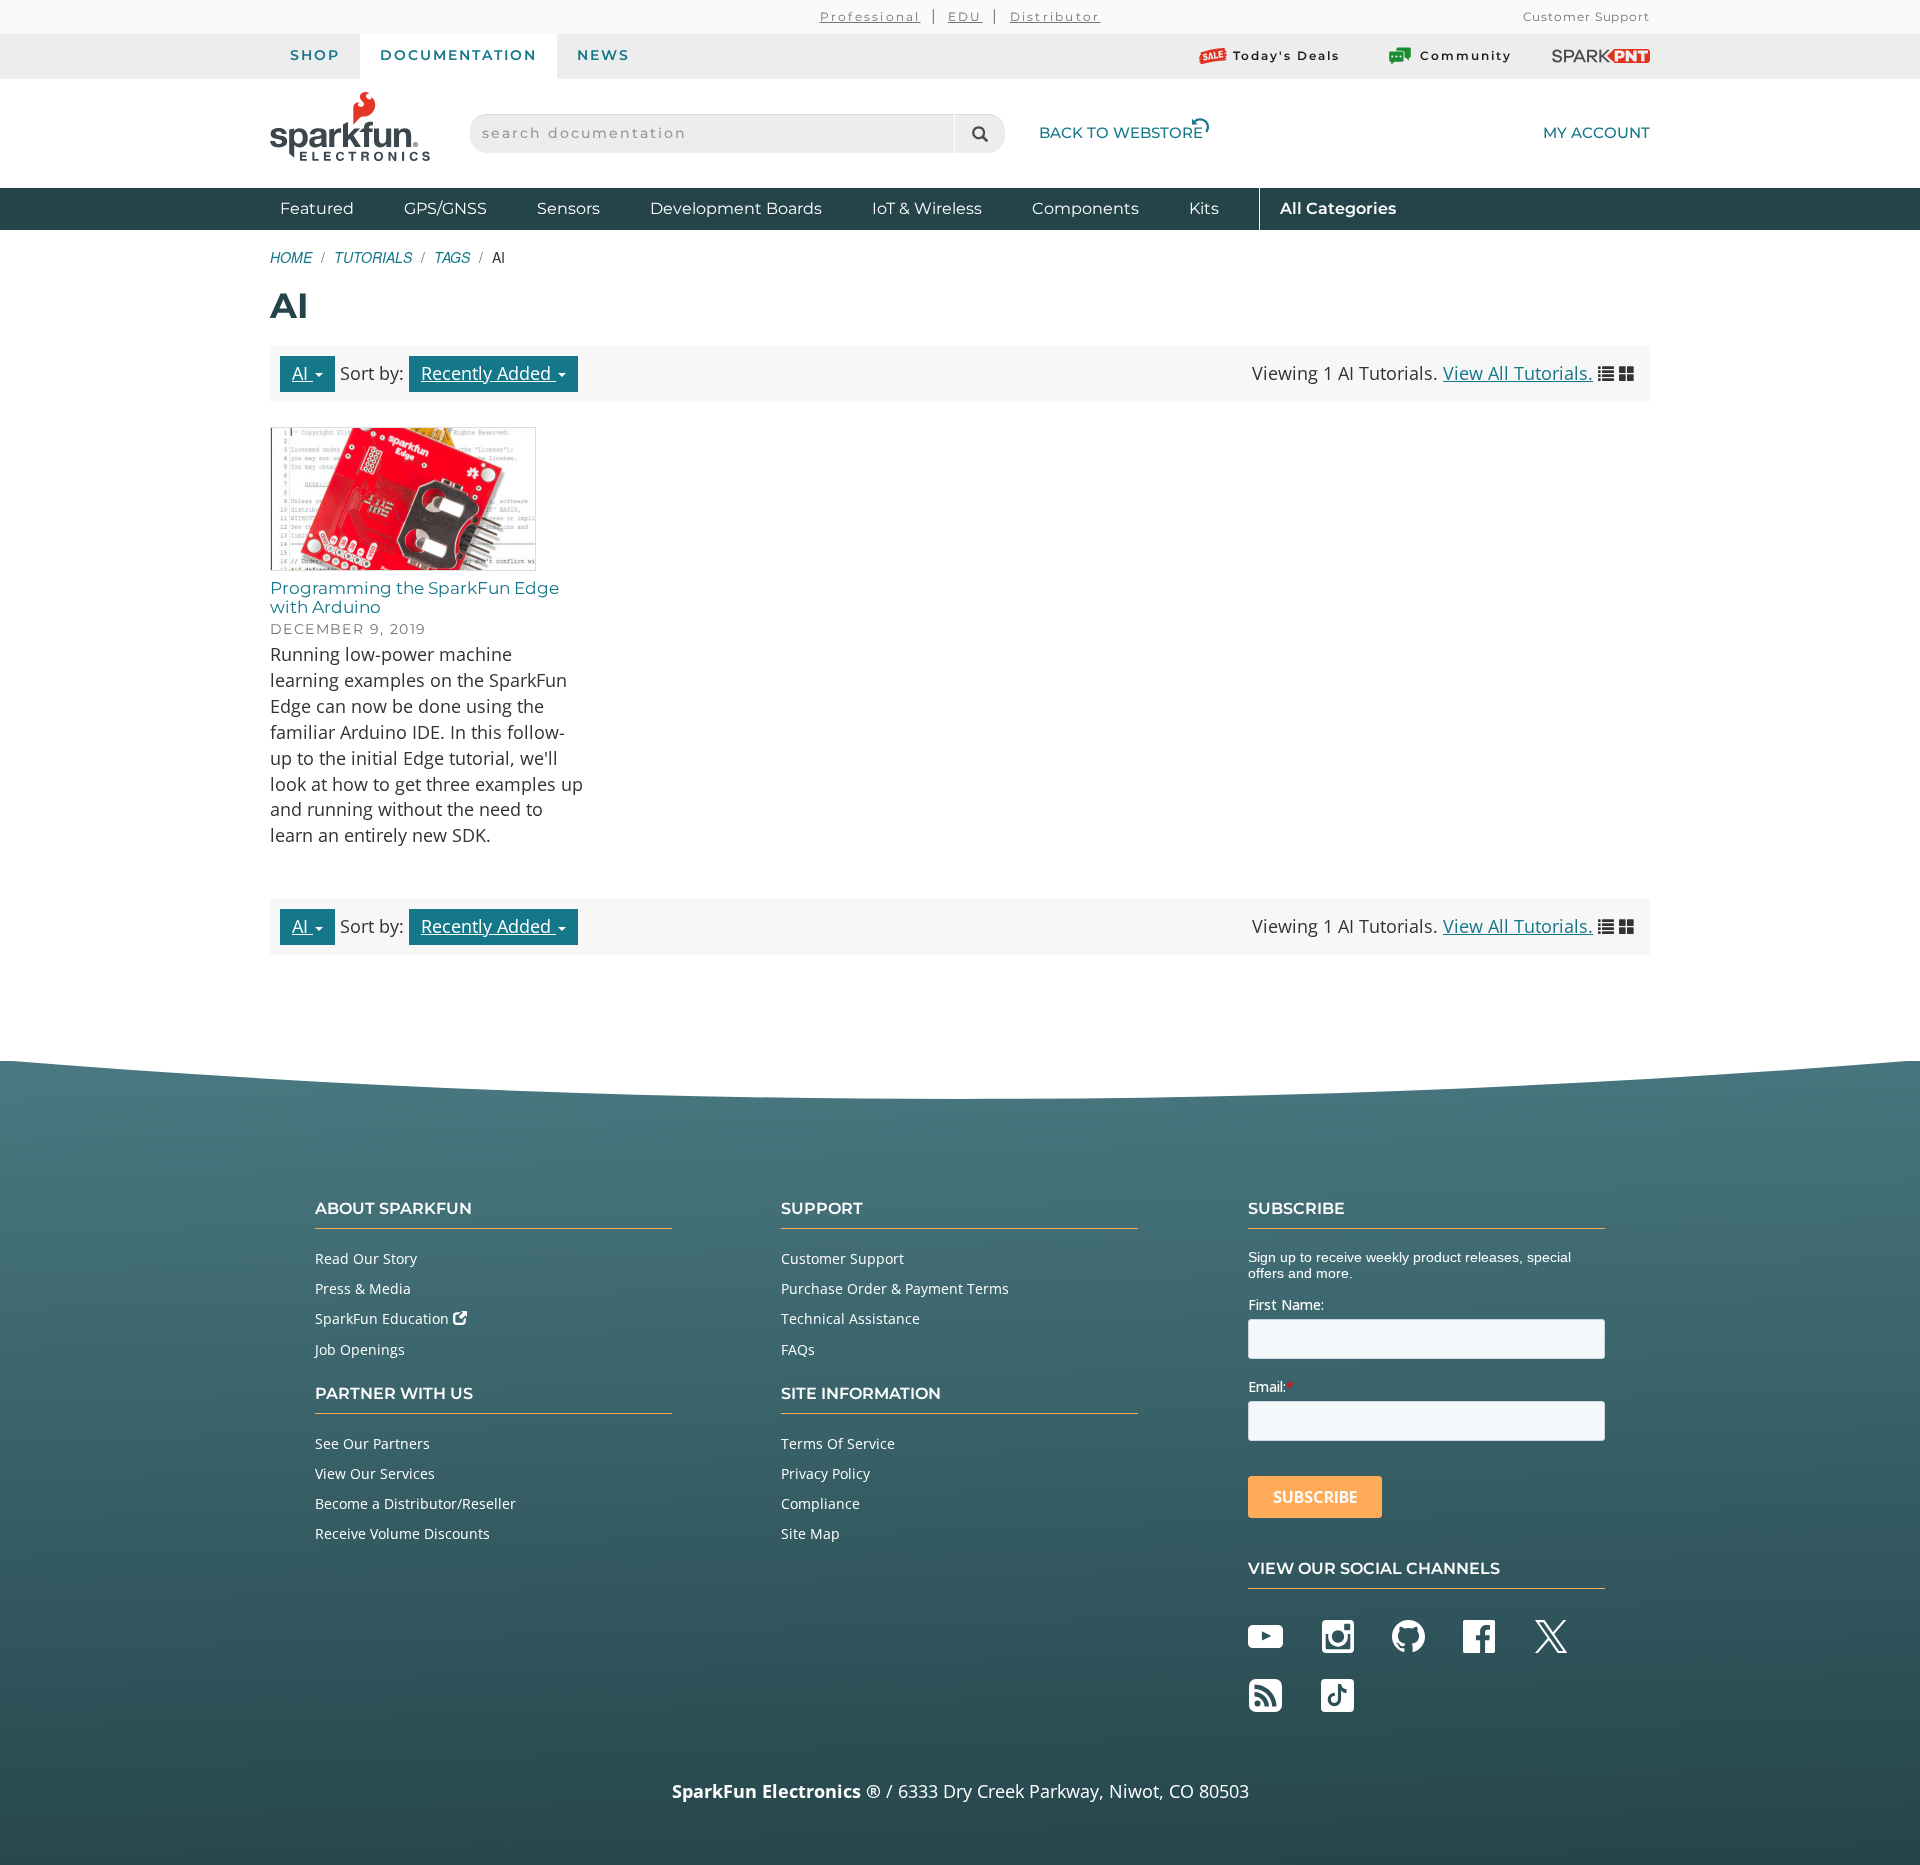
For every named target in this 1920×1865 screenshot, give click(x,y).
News (603, 55)
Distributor (1055, 16)
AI (302, 373)
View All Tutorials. (1518, 373)
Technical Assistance (850, 1318)
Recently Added (488, 373)
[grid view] (1627, 373)
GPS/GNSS (445, 208)
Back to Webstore (1121, 132)
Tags (452, 257)
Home (291, 257)
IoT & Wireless (927, 208)
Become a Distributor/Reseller (415, 1503)
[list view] (1606, 373)
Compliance (820, 1503)
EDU (965, 16)
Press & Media (363, 1288)
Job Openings (360, 1349)
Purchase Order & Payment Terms (895, 1288)
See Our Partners (372, 1443)
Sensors (568, 208)
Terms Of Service (838, 1443)
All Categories (1338, 208)
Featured (337, 208)
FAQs (798, 1349)
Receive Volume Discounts (402, 1533)
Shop (315, 55)
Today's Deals (1286, 55)
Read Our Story (366, 1258)
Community (1466, 55)
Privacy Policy (825, 1473)
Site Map (810, 1533)
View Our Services (375, 1473)
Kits (1204, 208)
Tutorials (373, 257)
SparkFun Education (384, 1318)
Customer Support (1586, 16)
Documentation (458, 55)
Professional (870, 16)
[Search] (979, 133)
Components (1085, 208)
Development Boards (736, 208)
